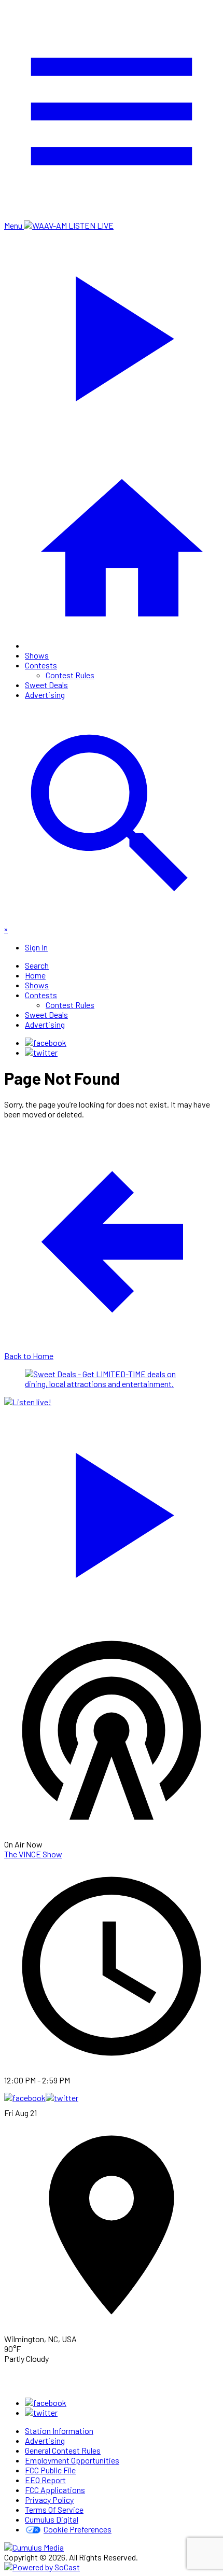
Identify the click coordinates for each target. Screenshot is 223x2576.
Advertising (45, 695)
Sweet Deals (46, 685)
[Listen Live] (112, 1510)
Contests (41, 665)
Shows (37, 655)
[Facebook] (46, 1042)
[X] (41, 1052)
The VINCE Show (33, 1854)
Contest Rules (70, 675)
